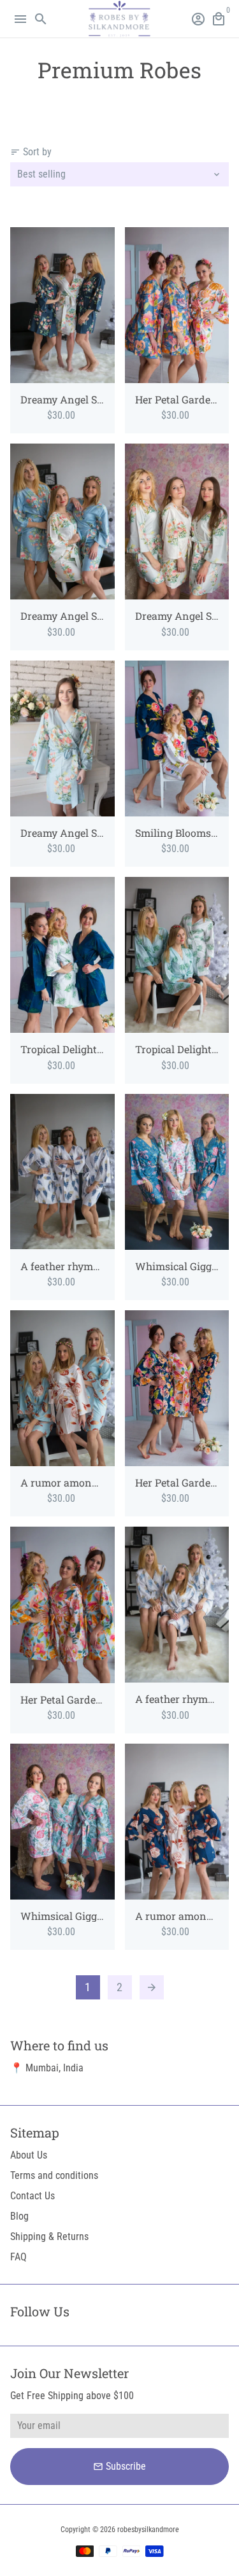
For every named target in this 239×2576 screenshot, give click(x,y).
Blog (19, 2216)
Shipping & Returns (49, 2236)
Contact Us (33, 2196)
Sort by (31, 152)
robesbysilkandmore (148, 2530)
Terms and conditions (54, 2175)
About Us (29, 2155)
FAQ (18, 2257)
